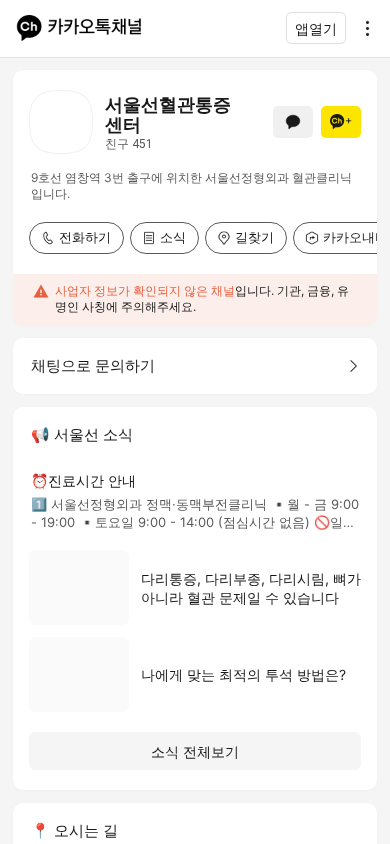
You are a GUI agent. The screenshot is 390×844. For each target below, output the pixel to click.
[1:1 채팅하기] (293, 122)
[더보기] (362, 28)
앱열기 (316, 28)
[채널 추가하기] (341, 122)
